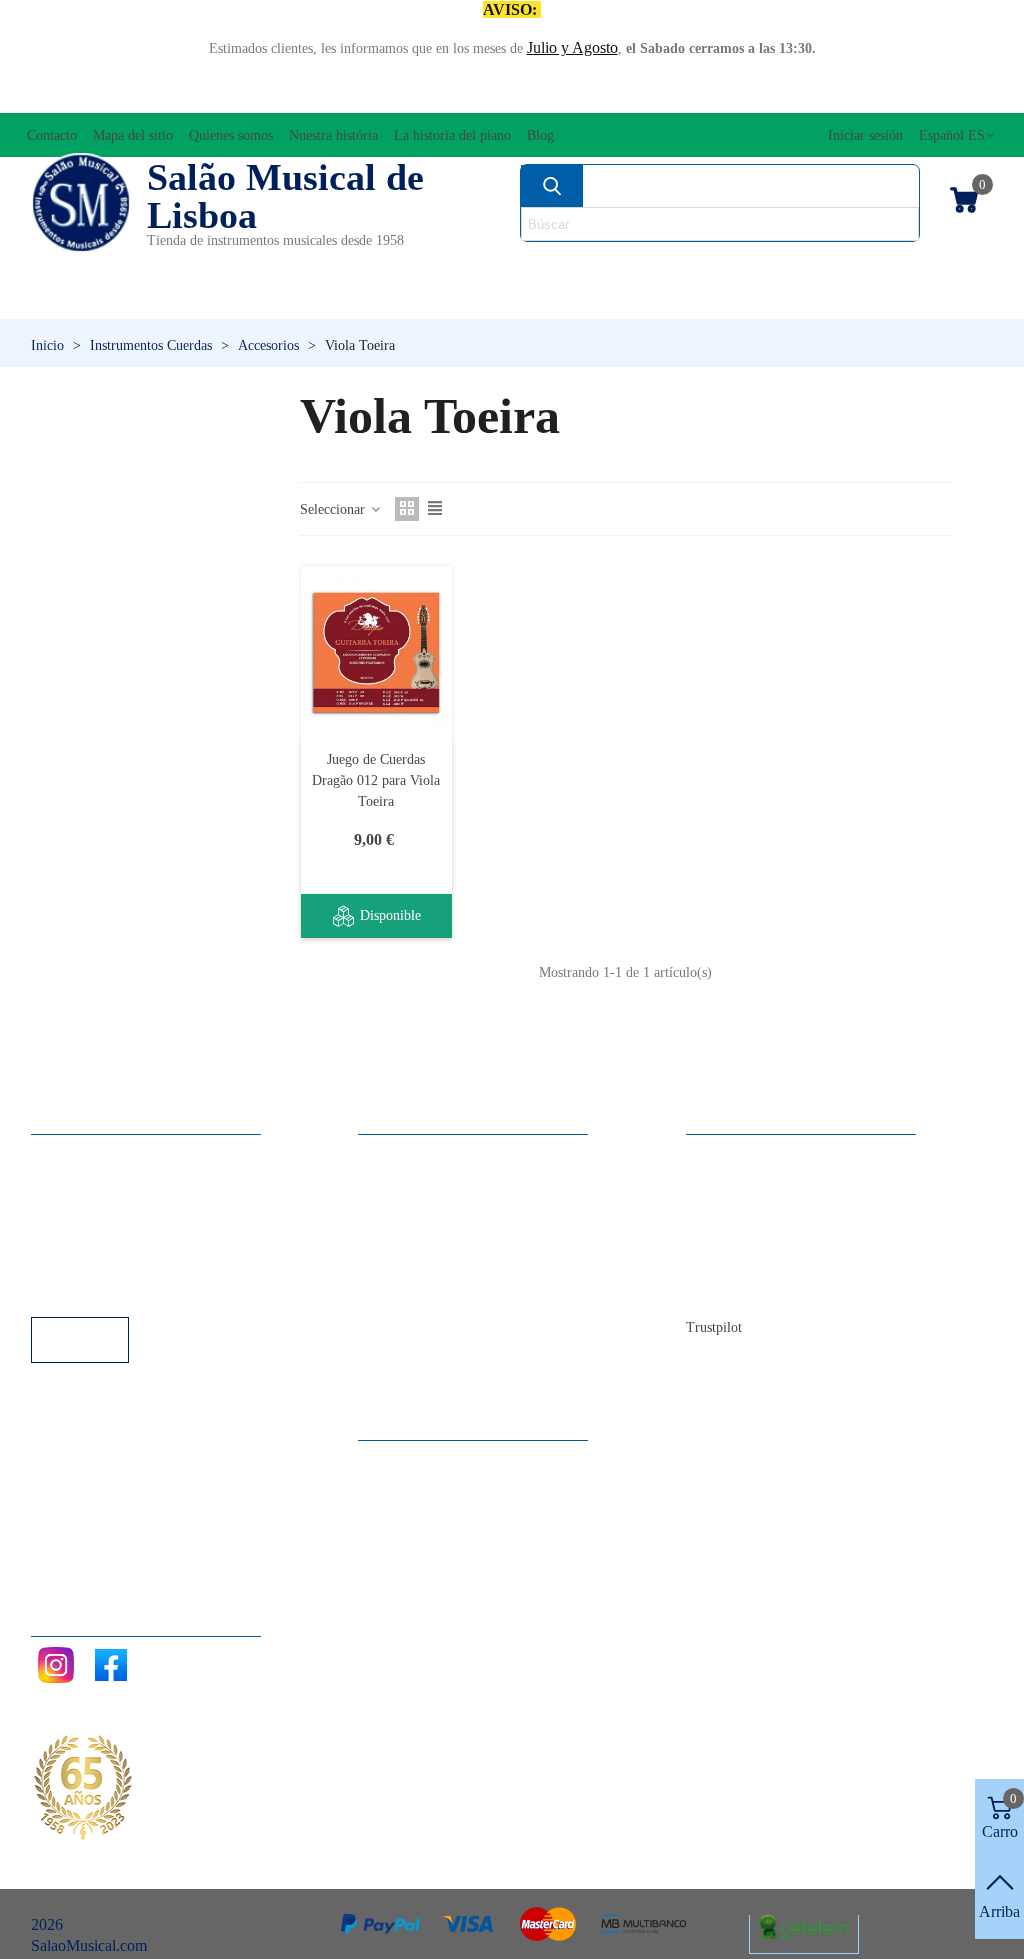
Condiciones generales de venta (150, 1235)
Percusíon (387, 299)
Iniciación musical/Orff (145, 299)
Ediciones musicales (894, 265)
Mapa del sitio (750, 1181)
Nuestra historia (755, 1235)
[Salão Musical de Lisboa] (81, 203)
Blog (721, 1289)
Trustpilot (714, 1327)
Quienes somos (754, 1208)
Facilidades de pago (113, 1289)
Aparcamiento (95, 1262)
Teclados (867, 299)
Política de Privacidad (119, 1208)
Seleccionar (334, 509)
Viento (703, 299)
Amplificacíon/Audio (385, 265)
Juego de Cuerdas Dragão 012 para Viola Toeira (376, 780)
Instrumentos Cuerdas (675, 265)
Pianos (552, 299)
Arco (524, 265)
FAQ (67, 1154)
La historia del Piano (771, 1262)
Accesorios (82, 265)
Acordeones (212, 265)
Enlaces (75, 1181)
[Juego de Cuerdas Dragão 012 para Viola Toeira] (377, 652)
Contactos (737, 1154)
